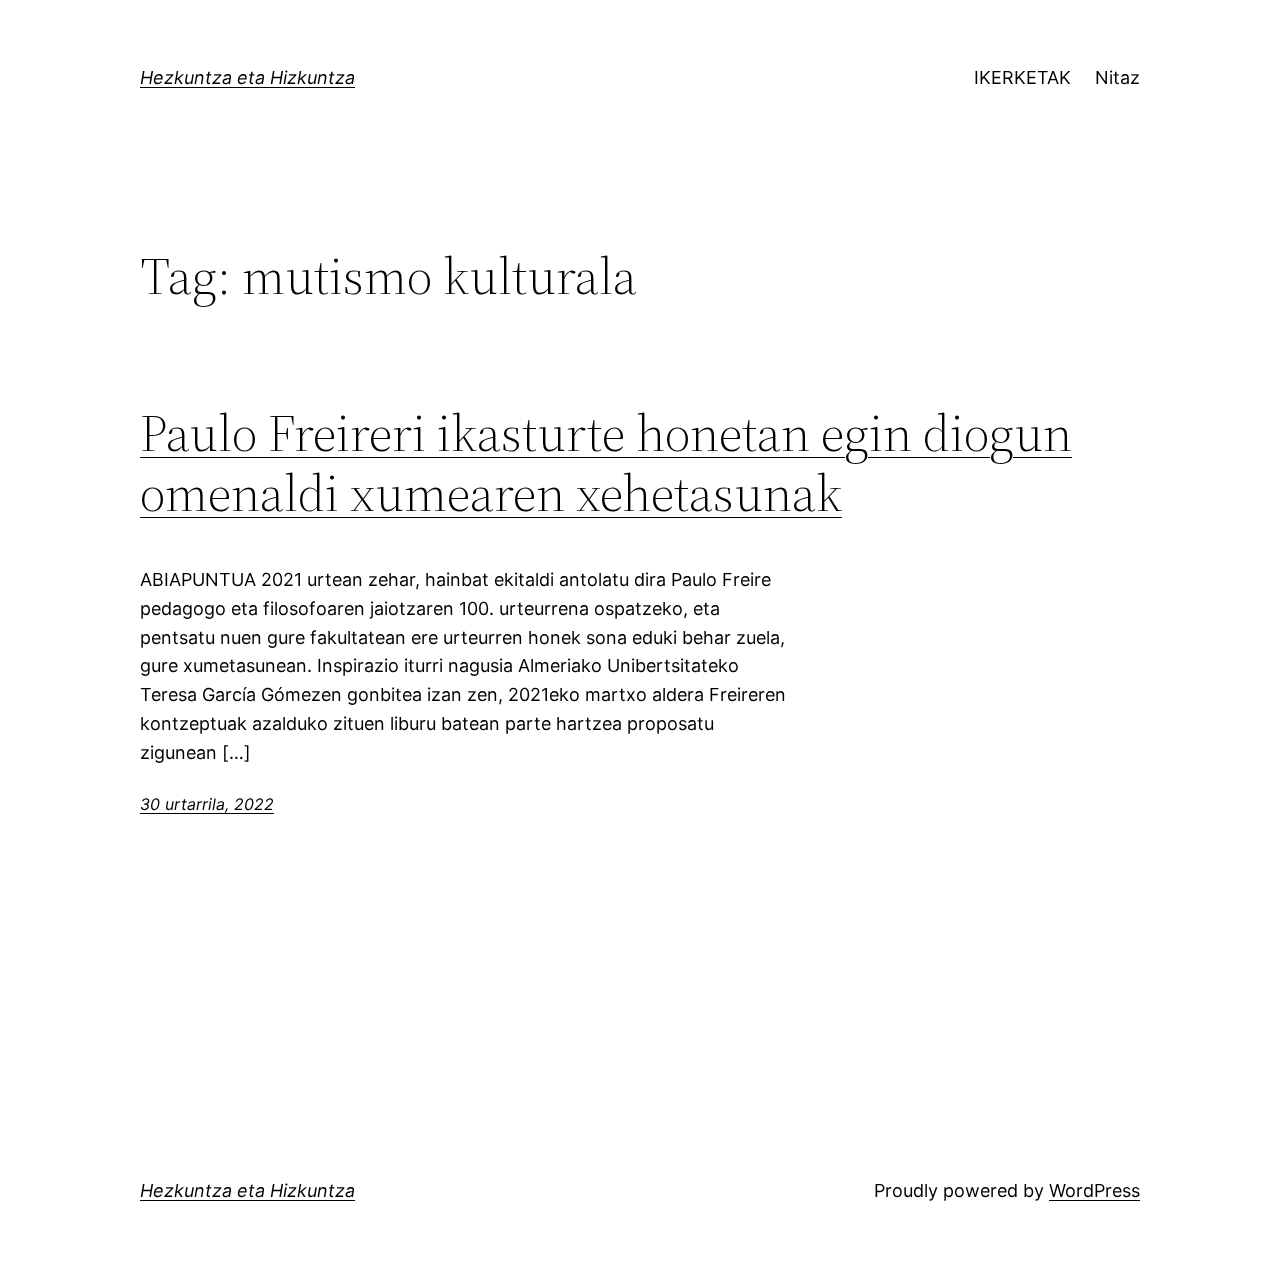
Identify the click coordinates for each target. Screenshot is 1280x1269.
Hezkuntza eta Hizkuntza (247, 77)
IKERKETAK (1022, 77)
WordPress (1094, 1190)
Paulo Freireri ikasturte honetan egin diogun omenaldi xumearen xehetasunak (606, 463)
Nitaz (1117, 77)
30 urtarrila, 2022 (207, 804)
